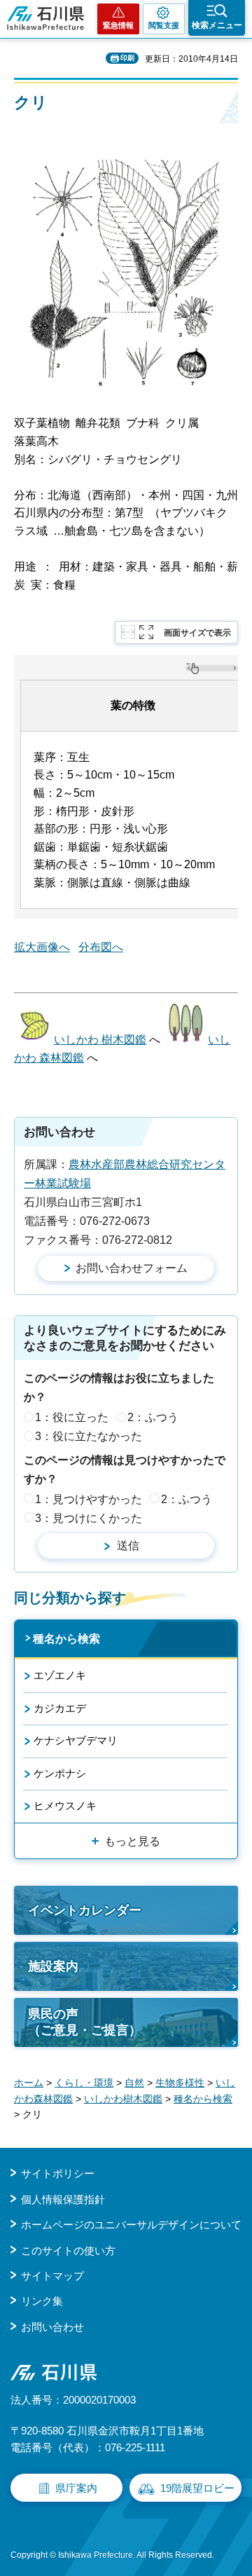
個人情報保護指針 (63, 2199)
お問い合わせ (52, 2327)
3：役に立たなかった (89, 1436)
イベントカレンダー (85, 1910)
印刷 (127, 58)
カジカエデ (60, 1708)
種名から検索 (66, 1639)
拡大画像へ (42, 947)
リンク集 (42, 2301)
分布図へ (101, 947)
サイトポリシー (58, 2173)
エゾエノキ (60, 1675)
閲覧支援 (164, 25)
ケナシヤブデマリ (76, 1740)
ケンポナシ (60, 1773)
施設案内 (53, 1966)
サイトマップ (52, 2276)
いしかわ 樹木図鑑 (100, 1040)
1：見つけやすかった (89, 1499)
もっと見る (132, 1841)
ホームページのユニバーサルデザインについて (131, 2225)
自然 (134, 2083)
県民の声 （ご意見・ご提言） (85, 2022)
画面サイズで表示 (197, 633)
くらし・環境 (84, 2083)
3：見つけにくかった (89, 1518)
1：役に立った (72, 1417)
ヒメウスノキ (65, 1806)
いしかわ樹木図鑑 (123, 2099)
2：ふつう (153, 1417)
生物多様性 (180, 2083)
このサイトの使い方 (68, 2250)
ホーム (29, 2083)
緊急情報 (118, 25)
